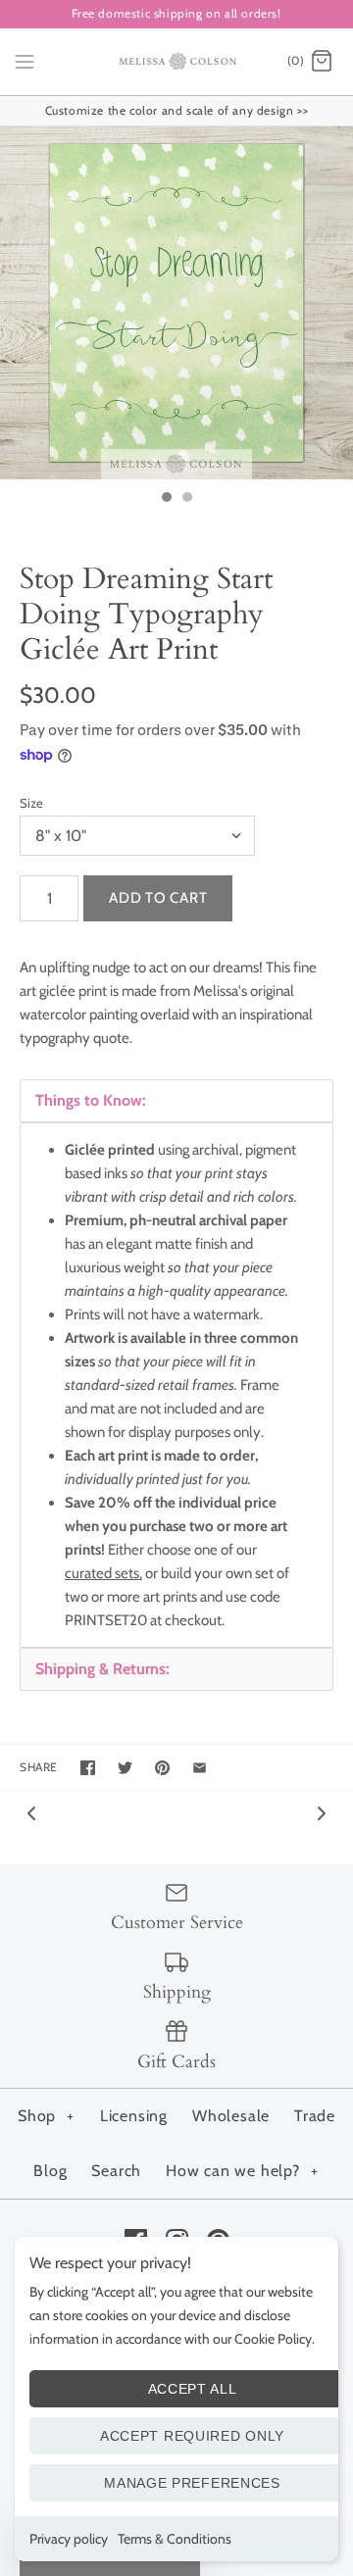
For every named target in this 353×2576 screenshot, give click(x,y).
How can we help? (242, 2171)
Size (31, 803)
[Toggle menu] (25, 61)
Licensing (134, 2116)
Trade (315, 2116)
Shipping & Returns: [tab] (102, 1669)
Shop (46, 2116)
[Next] (322, 1812)
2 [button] (186, 499)
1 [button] (166, 499)
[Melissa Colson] (177, 62)
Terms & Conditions (175, 2539)
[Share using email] (200, 1768)
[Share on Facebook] (88, 1768)
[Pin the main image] (162, 1768)
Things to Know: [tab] (91, 1100)
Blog (50, 2171)
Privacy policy (69, 2539)
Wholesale (231, 2116)
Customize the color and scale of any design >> (177, 110)
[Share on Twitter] (125, 1768)
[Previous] (31, 1812)
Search (116, 2171)
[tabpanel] (176, 1385)
